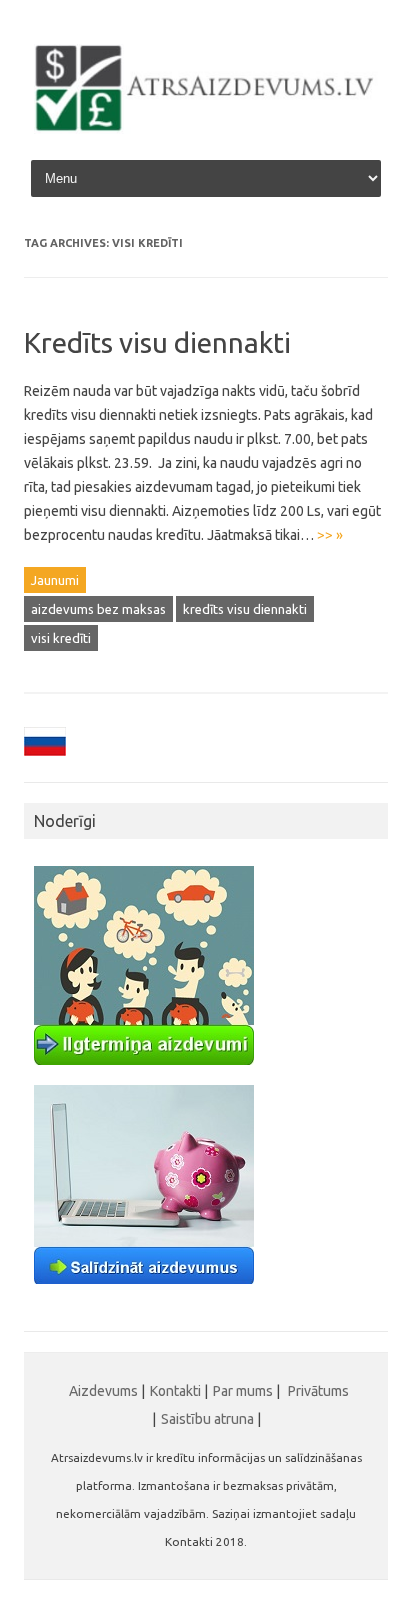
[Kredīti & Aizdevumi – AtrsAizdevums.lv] (206, 129)
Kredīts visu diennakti (157, 342)
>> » (330, 535)
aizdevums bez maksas (98, 609)
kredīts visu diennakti (245, 609)
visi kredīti (61, 638)
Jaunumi (55, 580)
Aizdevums (103, 1391)
